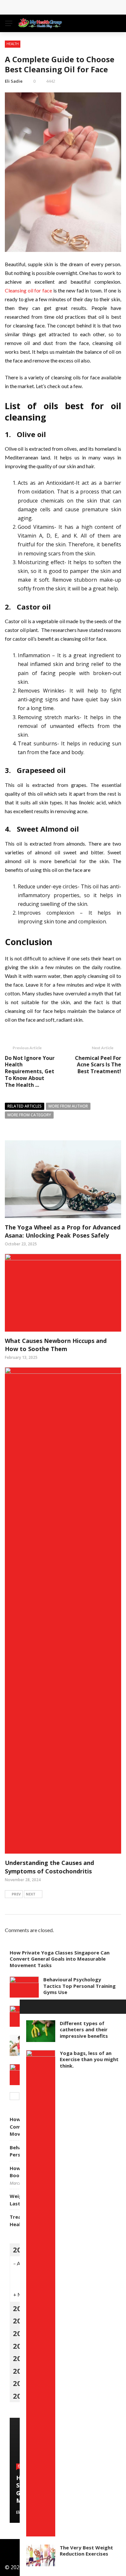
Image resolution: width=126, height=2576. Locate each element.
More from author (68, 1106)
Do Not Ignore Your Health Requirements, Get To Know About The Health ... (30, 1071)
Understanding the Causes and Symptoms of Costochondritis (49, 1867)
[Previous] (15, 2096)
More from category (29, 1115)
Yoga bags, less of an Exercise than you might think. (89, 2059)
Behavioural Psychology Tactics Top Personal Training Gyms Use (79, 1986)
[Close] (27, 2007)
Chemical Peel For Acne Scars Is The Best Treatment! (98, 1065)
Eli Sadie (14, 81)
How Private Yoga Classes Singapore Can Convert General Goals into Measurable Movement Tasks (60, 1959)
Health (13, 44)
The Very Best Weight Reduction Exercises (86, 2551)
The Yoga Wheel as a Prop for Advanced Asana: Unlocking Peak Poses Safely (63, 1231)
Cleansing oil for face (28, 290)
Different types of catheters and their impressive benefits (84, 2030)
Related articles (25, 1106)
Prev (16, 1894)
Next (31, 1894)
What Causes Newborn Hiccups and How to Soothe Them (56, 1345)
